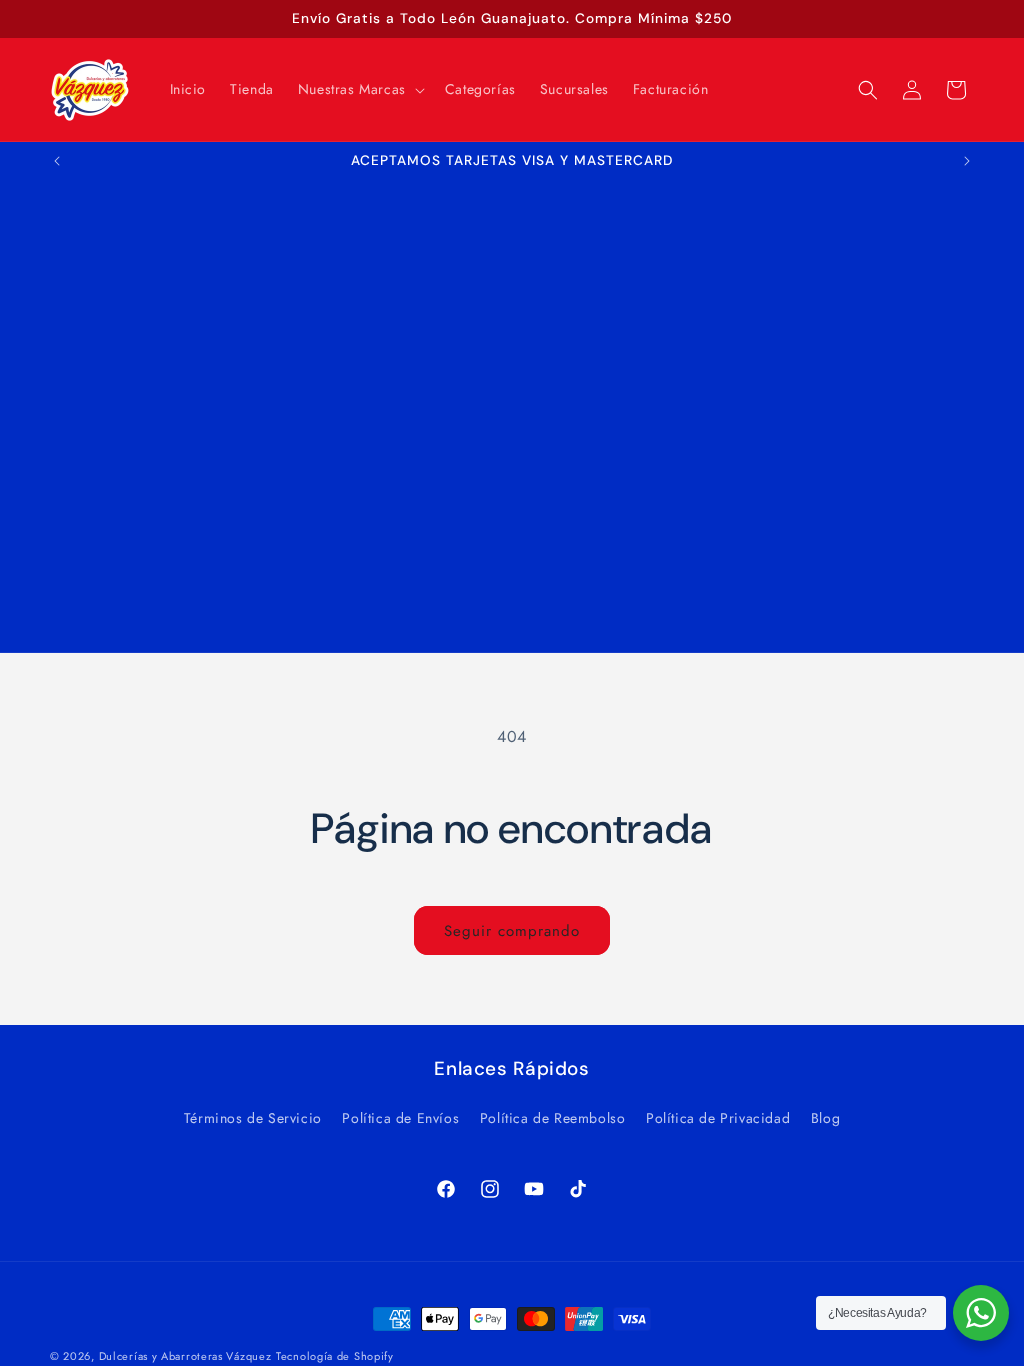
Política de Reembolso (553, 1118)
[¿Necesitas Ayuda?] (981, 1313)
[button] (359, 89)
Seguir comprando (512, 931)
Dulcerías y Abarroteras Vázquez (185, 1356)
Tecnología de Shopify (335, 1356)
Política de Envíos (400, 1118)
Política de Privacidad (718, 1118)
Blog (825, 1118)
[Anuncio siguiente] (967, 161)
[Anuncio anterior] (57, 161)
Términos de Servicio (253, 1118)
